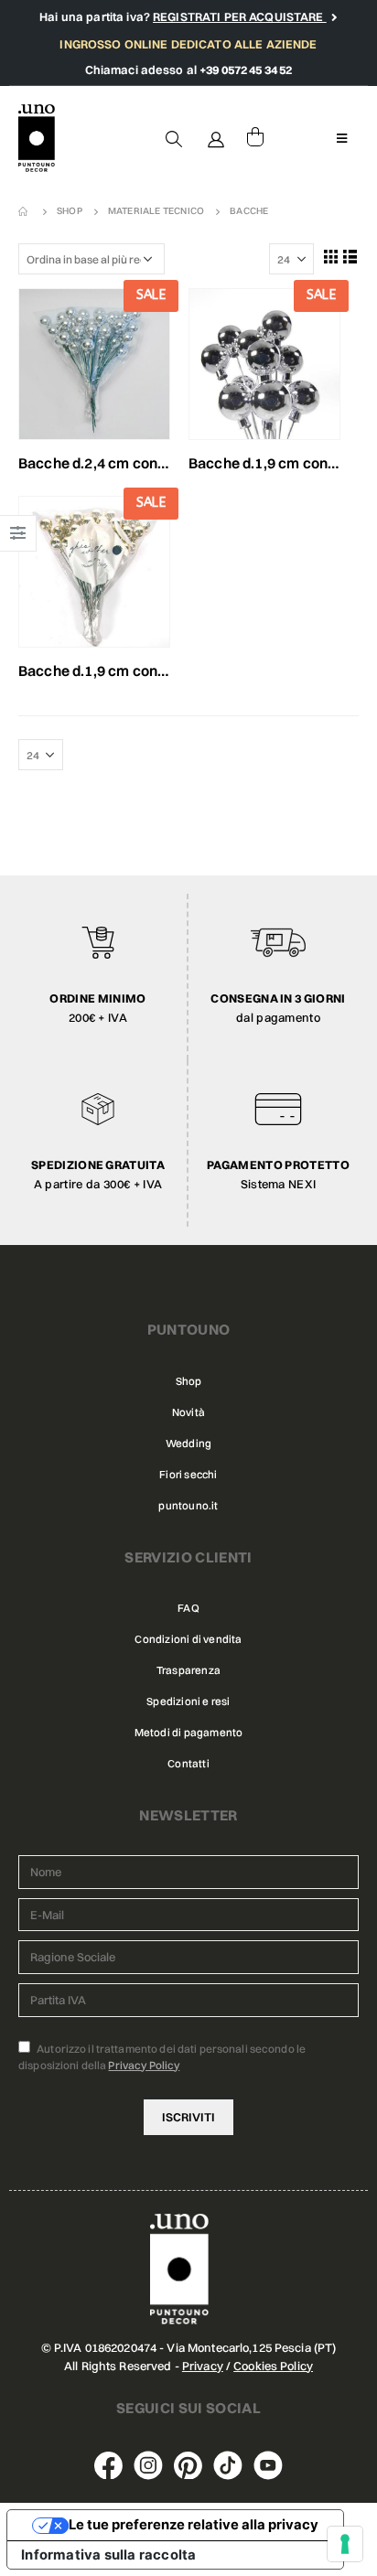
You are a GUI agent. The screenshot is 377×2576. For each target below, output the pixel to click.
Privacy (203, 2366)
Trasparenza (188, 1670)
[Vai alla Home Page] (25, 211)
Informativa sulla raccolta (108, 2555)
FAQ (188, 1608)
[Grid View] (330, 256)
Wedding (188, 1444)
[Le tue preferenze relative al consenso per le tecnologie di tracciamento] (345, 2544)
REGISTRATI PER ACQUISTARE (240, 16)
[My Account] (217, 138)
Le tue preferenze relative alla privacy (194, 2525)
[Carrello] (255, 138)
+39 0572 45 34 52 (246, 70)
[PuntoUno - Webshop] (37, 139)
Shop (189, 1381)
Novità (188, 1412)
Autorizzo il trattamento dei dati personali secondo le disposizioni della (162, 2057)
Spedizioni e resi (188, 1701)
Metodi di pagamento (189, 1733)
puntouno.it (188, 1506)
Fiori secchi (188, 1475)
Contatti (188, 1764)
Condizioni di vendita (188, 1639)
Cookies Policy (273, 2366)
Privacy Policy (144, 2065)
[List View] (350, 256)
